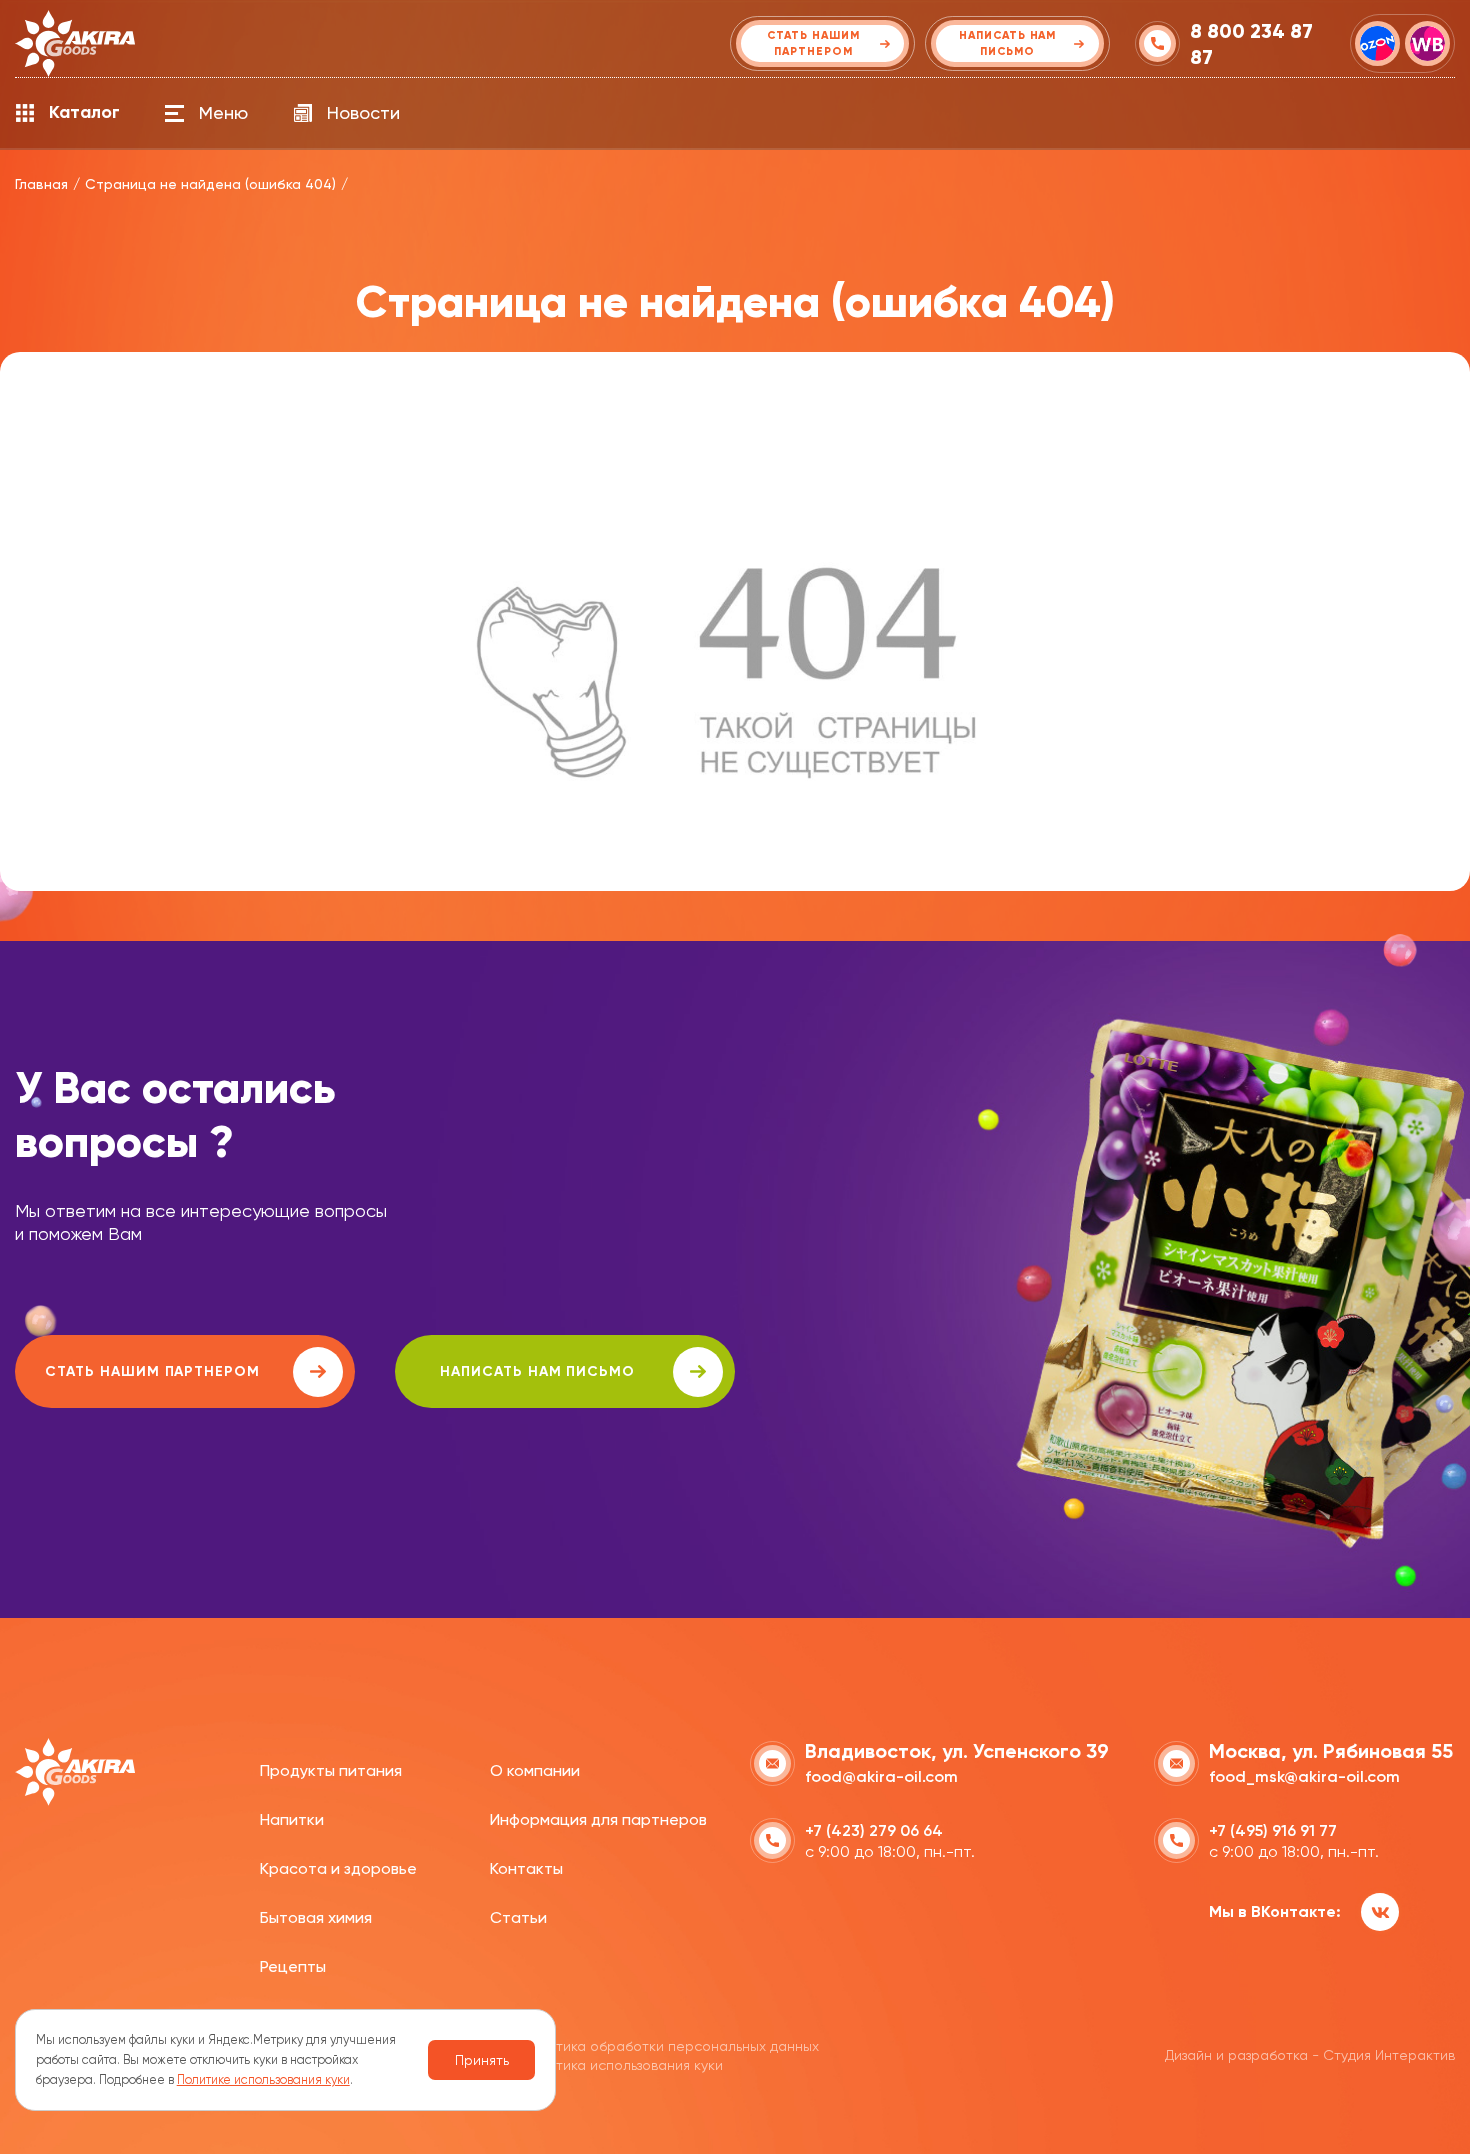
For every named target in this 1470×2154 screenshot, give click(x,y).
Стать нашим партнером (152, 1371)
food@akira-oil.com (881, 1776)
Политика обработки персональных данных (670, 2046)
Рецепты (293, 1966)
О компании (535, 1770)
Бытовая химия (316, 1917)
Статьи (518, 1917)
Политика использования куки (622, 2065)
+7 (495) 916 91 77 (1273, 1830)
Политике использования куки (263, 2079)
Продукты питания (331, 1770)
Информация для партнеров (598, 1819)
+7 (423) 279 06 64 (874, 1830)
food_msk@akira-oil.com (1304, 1776)
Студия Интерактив (1389, 2055)
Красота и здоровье (338, 1868)
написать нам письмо (537, 1371)
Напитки (292, 1819)
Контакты (526, 1868)
